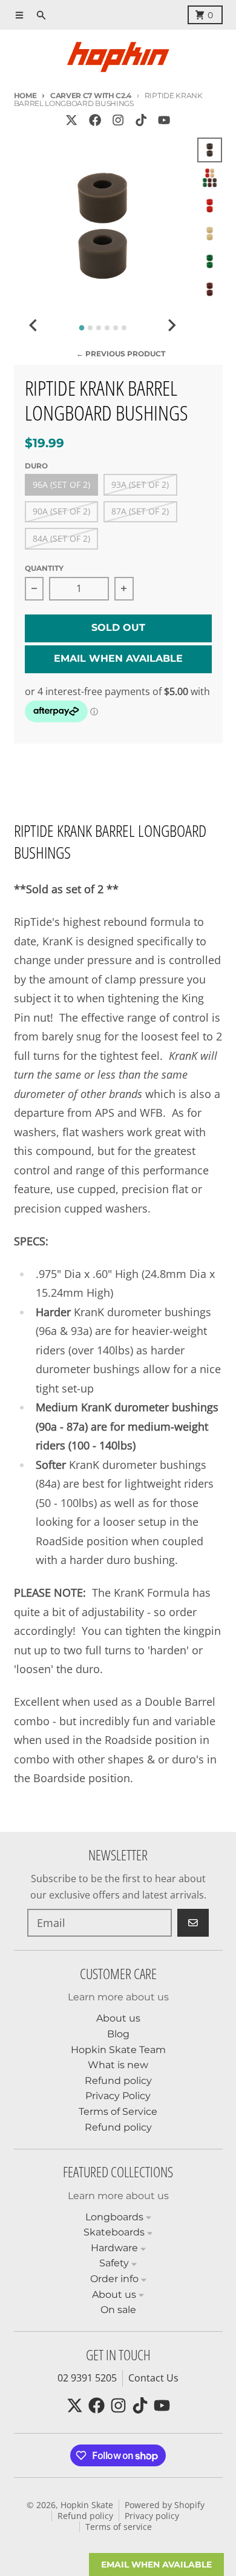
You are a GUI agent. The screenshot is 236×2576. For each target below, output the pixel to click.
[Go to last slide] (34, 325)
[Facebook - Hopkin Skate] (95, 120)
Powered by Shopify (165, 2505)
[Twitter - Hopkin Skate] (72, 120)
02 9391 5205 (87, 2378)
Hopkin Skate (87, 2505)
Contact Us (153, 2378)
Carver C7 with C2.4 (91, 95)
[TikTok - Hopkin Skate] (141, 120)
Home (25, 95)
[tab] (81, 328)
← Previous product (121, 354)
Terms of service (119, 2527)
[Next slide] (171, 325)
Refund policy (85, 2516)
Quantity (44, 568)
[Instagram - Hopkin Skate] (118, 120)
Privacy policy (152, 2516)
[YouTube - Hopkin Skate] (164, 120)
